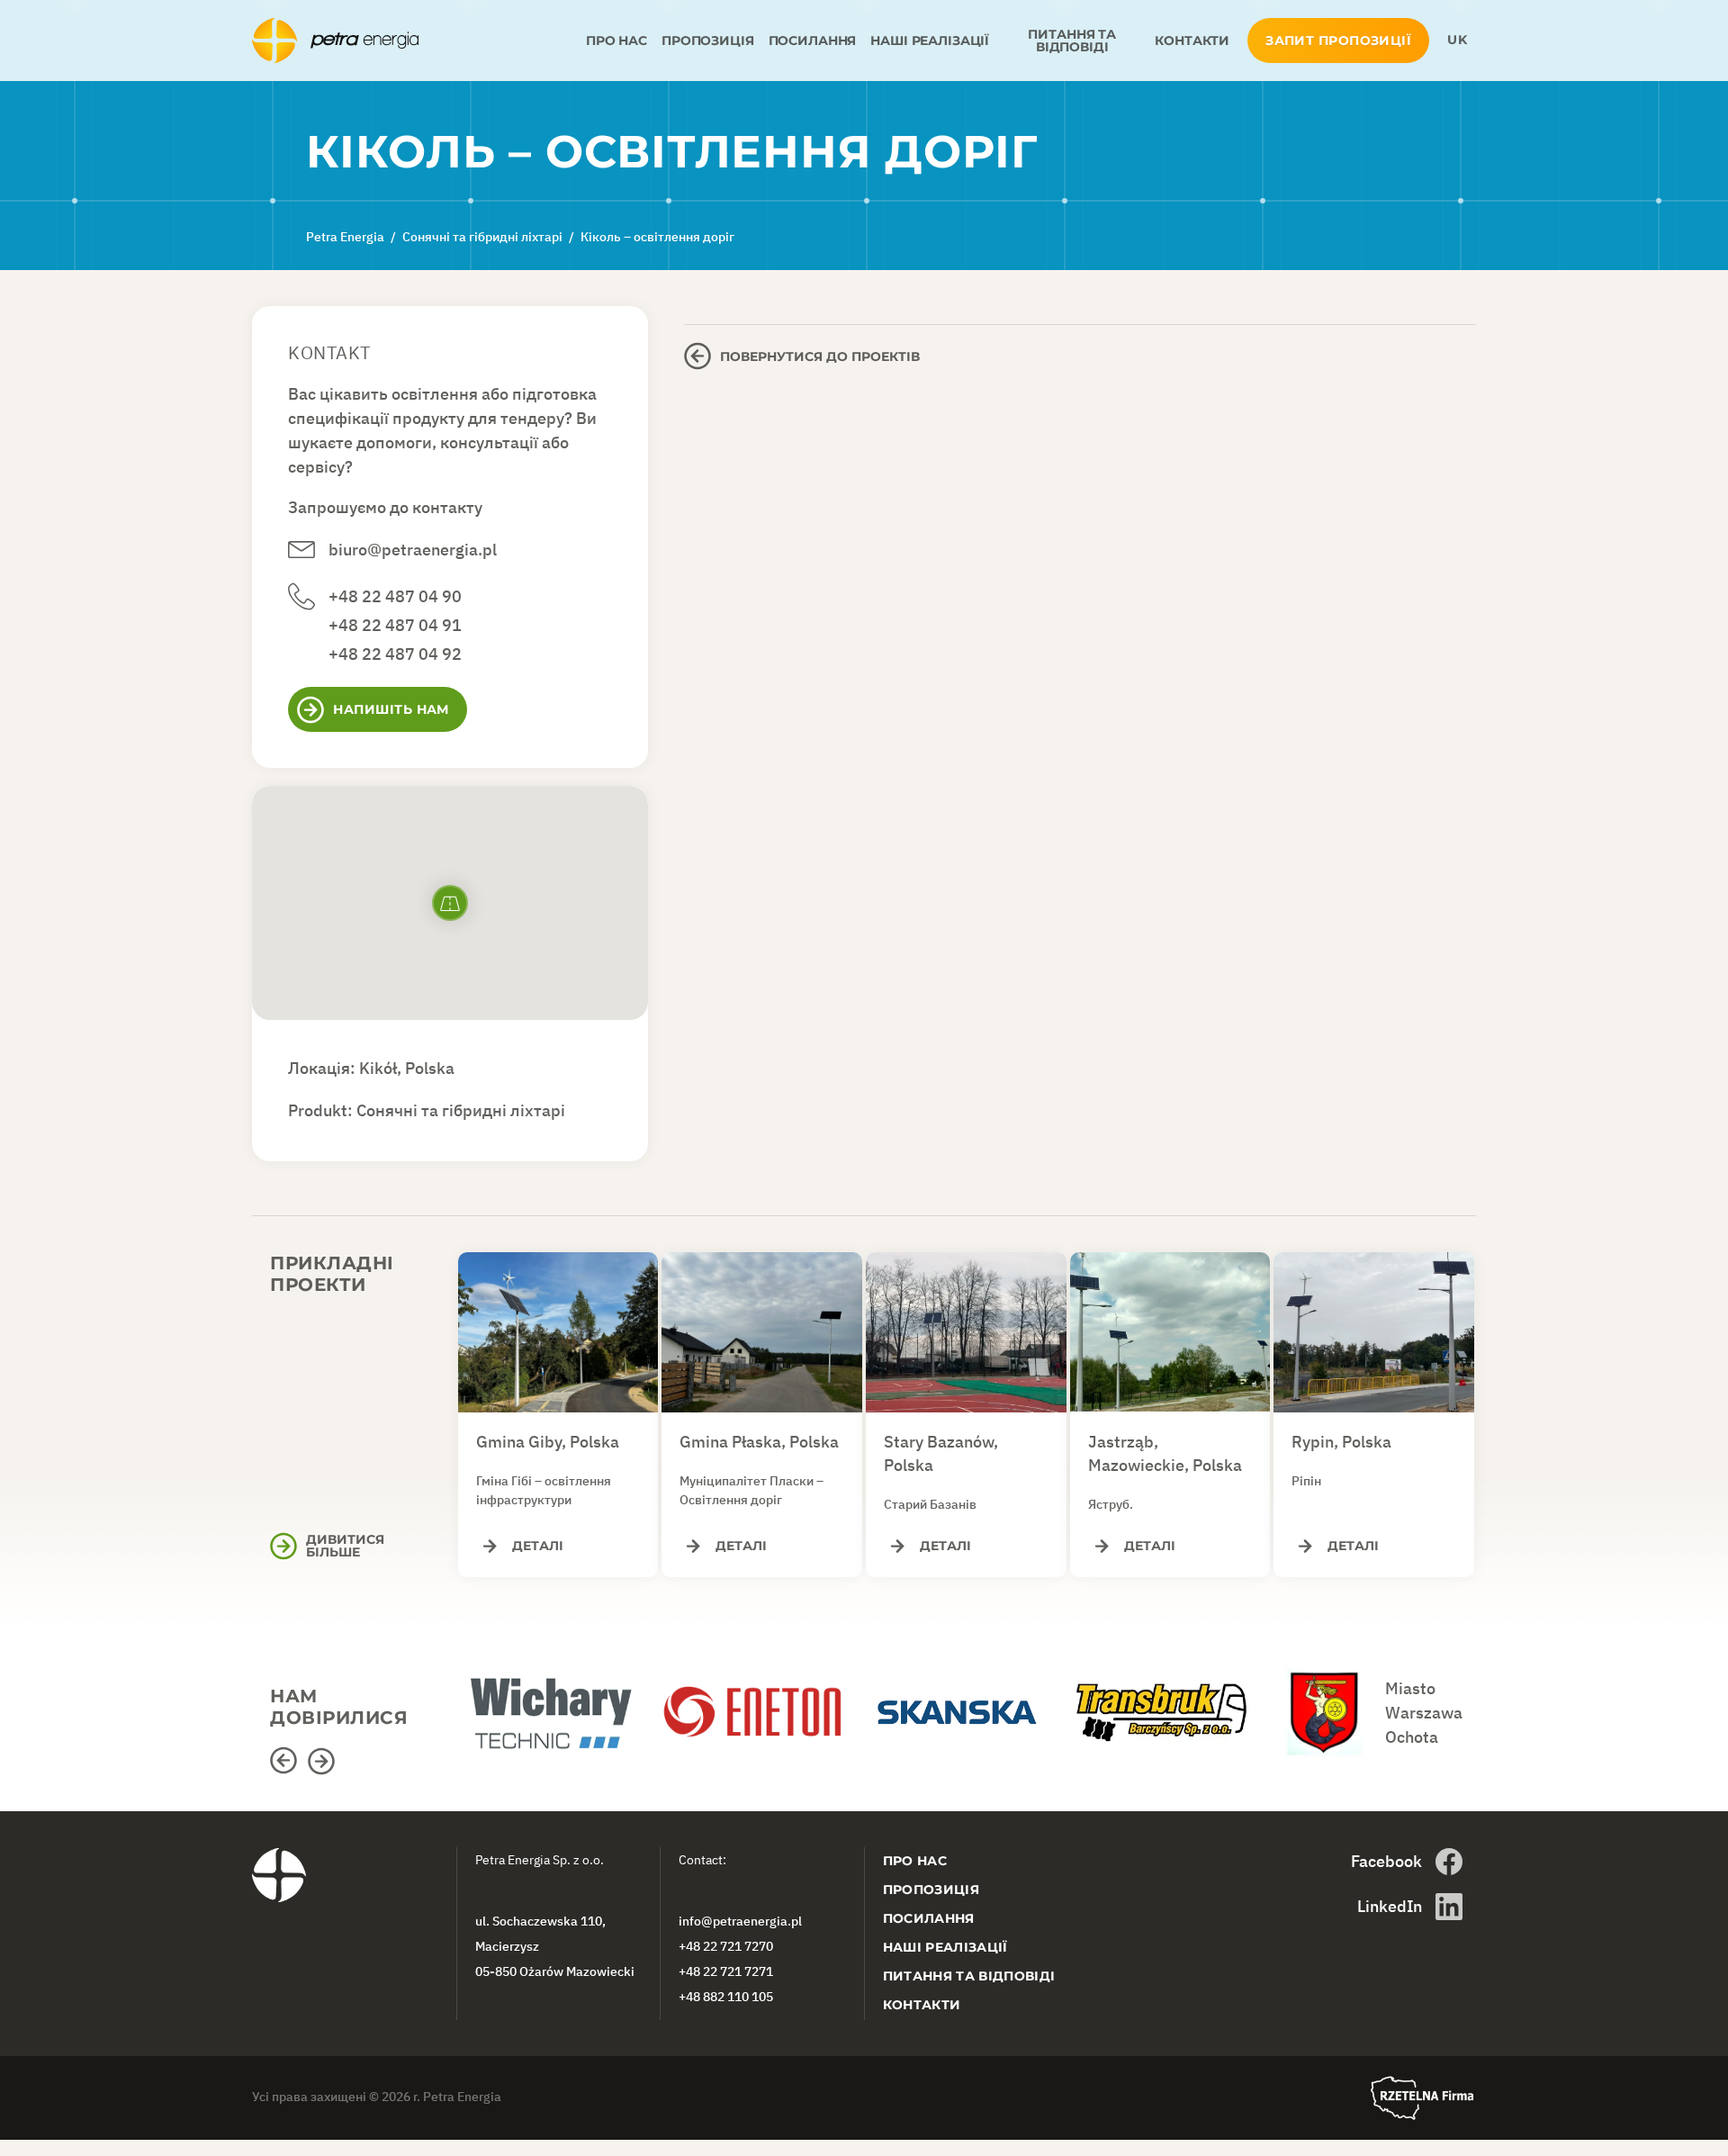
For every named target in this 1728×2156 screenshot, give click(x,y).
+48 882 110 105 (726, 1997)
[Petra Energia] (415, 41)
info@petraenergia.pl (740, 1921)
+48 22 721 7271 (726, 1971)
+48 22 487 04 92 (395, 654)
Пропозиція (708, 41)
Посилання (813, 41)
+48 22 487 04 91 (395, 625)
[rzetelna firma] (1422, 2098)
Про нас (616, 41)
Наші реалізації (930, 41)
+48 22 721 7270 (726, 1946)
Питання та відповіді (1072, 41)
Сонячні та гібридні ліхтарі (461, 1110)
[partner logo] (558, 1703)
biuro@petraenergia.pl (413, 550)
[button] (286, 1761)
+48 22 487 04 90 (395, 596)
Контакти (1192, 41)
